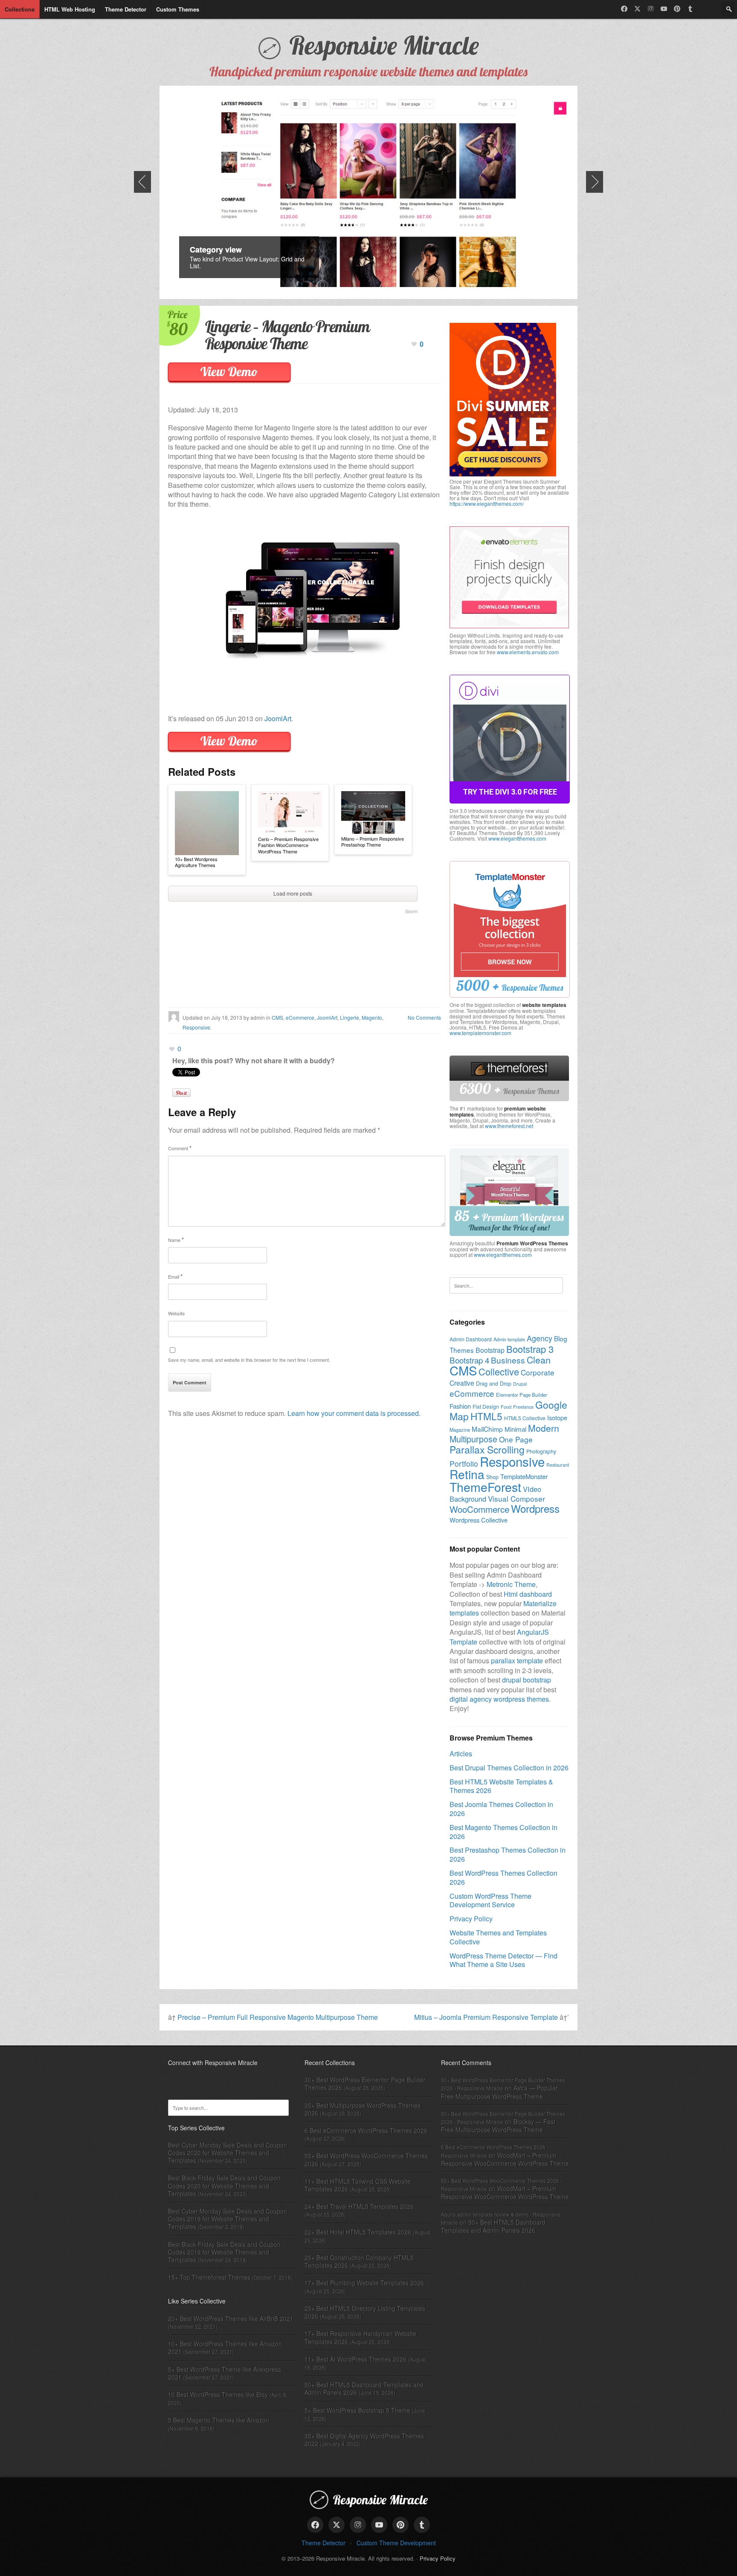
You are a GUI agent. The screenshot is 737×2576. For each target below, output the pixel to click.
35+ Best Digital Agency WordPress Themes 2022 (364, 2440)
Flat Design (486, 1406)
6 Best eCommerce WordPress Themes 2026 (366, 2130)
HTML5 (486, 1416)
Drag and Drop (494, 1384)
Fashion (460, 1406)
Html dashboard (528, 1594)
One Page (516, 1439)
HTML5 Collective (525, 1418)
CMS (277, 1017)
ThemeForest (485, 1487)
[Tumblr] (690, 9)
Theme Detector (324, 2543)
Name (176, 1240)
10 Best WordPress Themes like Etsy (218, 2394)
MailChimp (487, 1429)
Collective (499, 1371)
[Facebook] (624, 9)
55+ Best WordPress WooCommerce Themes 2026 (366, 2159)
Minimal (515, 1429)
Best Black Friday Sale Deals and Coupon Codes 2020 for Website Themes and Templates (224, 2185)
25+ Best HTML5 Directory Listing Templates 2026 (365, 2312)
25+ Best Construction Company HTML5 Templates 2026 (359, 2261)
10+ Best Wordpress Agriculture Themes (196, 862)
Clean (539, 1359)
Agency (540, 1338)
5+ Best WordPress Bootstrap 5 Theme (357, 2410)
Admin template (509, 1339)
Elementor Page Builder (522, 1395)
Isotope (557, 1417)
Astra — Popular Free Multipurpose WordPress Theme (499, 2092)
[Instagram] (651, 9)
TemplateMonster (524, 1476)
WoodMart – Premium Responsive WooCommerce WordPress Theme (505, 2159)
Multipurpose (473, 1439)
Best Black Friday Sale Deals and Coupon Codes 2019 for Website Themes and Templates (224, 2252)
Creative (462, 1383)
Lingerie (350, 1017)
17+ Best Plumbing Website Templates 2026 (364, 2283)
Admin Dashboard (471, 1339)
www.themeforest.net (509, 1126)
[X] (637, 9)
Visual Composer (516, 1498)
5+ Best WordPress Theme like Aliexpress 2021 (225, 2373)
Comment (180, 1148)
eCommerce (300, 1017)
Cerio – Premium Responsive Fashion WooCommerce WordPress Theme (288, 845)
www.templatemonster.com (480, 1033)
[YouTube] (664, 9)
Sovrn (411, 911)
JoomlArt (278, 718)
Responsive (196, 1027)
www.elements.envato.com (528, 652)
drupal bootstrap (527, 1680)
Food (506, 1407)
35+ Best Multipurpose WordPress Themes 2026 (363, 2109)
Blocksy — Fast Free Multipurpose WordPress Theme (498, 2125)
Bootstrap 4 (469, 1360)
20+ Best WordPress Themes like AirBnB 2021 (231, 2318)
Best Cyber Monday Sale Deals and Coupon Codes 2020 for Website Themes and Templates (228, 2152)
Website (176, 1313)
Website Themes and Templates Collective (498, 1937)
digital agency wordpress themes (499, 1699)
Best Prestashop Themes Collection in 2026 (508, 1854)
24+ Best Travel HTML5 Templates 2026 (359, 2206)
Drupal (520, 1384)
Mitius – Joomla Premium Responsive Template (486, 2017)
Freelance (523, 1407)
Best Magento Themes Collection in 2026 (503, 1832)
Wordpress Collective (479, 1520)
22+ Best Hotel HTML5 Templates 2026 (358, 2232)
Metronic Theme (511, 1584)
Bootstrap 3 (530, 1349)
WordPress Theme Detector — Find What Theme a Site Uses (503, 1960)
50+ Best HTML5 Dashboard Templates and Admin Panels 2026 (364, 2388)
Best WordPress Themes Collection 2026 (503, 1877)
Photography (541, 1451)
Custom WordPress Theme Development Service (490, 1900)
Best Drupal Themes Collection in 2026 (509, 1768)
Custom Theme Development (396, 2543)
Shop (492, 1477)
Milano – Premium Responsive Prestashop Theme (373, 842)
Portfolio (464, 1464)
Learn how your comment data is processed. (354, 1413)
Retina (467, 1474)
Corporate (538, 1372)
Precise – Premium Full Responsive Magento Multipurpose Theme (278, 2017)
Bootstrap (490, 1350)
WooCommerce (479, 1509)
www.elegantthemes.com (517, 838)
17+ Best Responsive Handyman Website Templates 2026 (360, 2337)
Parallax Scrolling (487, 1449)
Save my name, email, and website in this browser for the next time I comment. (249, 1360)
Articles (461, 1754)
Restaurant (558, 1465)
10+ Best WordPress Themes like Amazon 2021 (225, 2347)
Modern (544, 1428)
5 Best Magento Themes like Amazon (219, 2420)
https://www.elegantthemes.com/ (487, 503)
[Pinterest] (677, 9)
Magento (372, 1017)
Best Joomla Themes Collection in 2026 (501, 1809)
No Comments (424, 1017)
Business (508, 1360)
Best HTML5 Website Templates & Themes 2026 (501, 1786)
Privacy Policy (471, 1919)
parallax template (517, 1661)
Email (175, 1276)
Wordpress (535, 1508)
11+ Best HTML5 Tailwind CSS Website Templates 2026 (358, 2185)
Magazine (460, 1430)
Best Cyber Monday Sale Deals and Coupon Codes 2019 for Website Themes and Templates (228, 2219)
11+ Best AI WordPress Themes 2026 (355, 2359)
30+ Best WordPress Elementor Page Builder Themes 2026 (365, 2083)
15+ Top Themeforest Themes (209, 2277)
